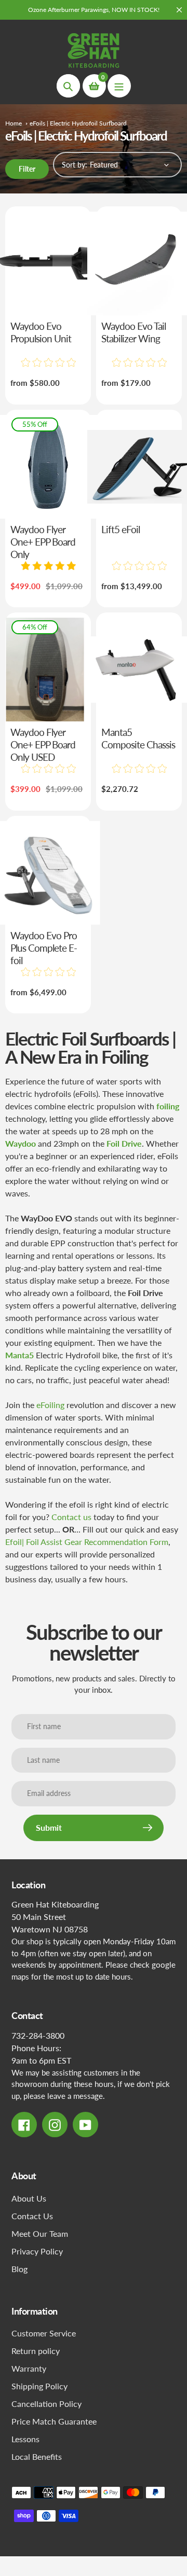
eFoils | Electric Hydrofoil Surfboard (78, 123)
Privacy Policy (37, 2251)
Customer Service (44, 2333)
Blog (19, 2269)
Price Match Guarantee (54, 2421)
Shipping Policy (39, 2386)
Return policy (36, 2351)
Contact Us (32, 2216)
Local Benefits (37, 2456)
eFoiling (50, 1405)
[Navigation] (119, 86)
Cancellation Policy (46, 2404)
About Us (29, 2198)
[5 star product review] (48, 566)
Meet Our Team (40, 2233)
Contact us (71, 1517)
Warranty (29, 2368)
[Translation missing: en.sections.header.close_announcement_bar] (179, 10)
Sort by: (75, 165)
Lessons (25, 2439)
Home (14, 123)
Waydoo (21, 1143)
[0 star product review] (48, 363)
